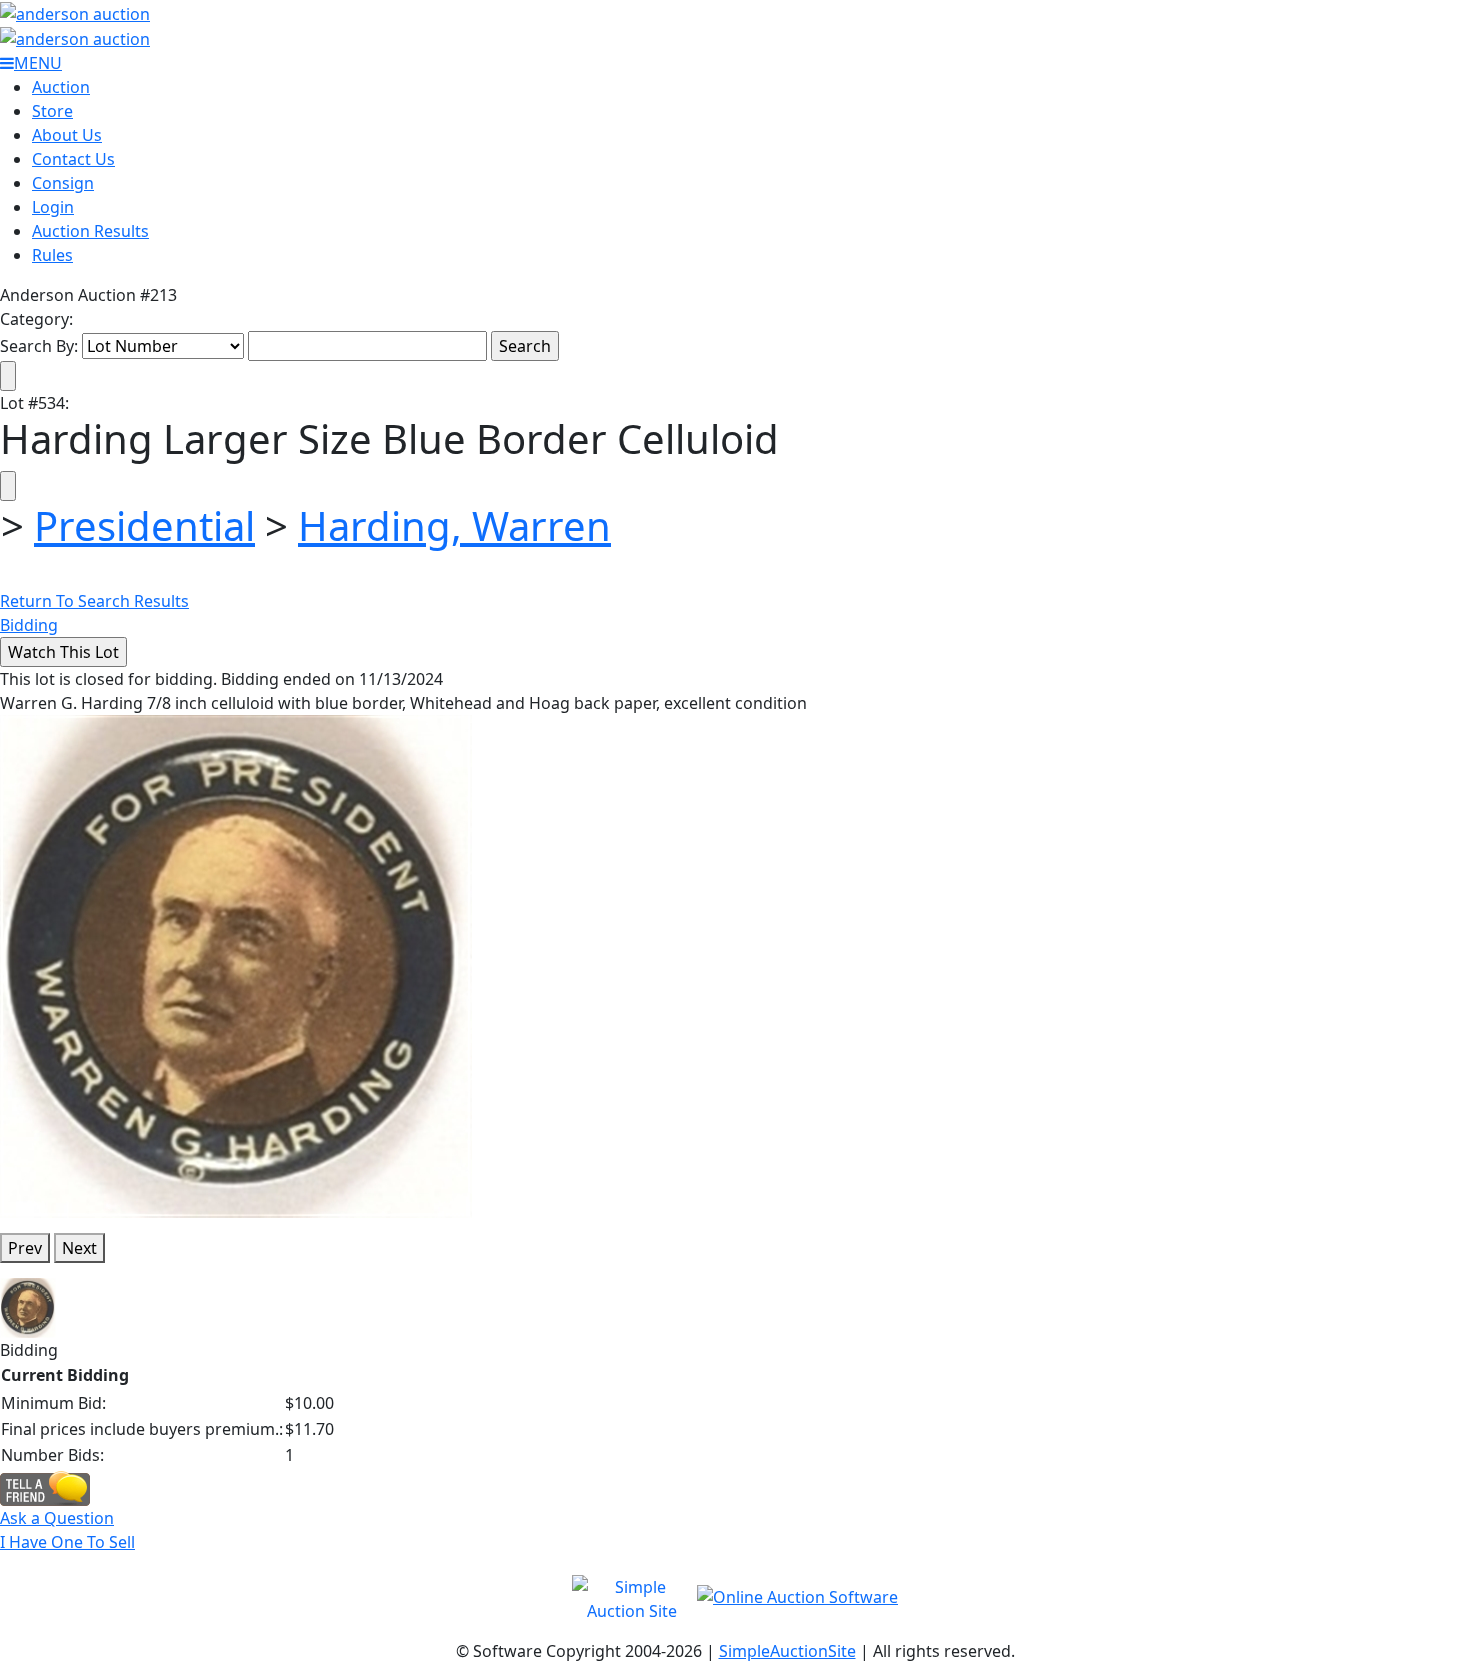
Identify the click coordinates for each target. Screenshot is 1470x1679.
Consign (63, 183)
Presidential (144, 525)
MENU (38, 63)
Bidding (29, 625)
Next (79, 1248)
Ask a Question (57, 1518)
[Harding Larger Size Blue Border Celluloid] (236, 965)
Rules (52, 255)
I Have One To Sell (67, 1542)
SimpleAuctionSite (787, 1651)
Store (52, 111)
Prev (25, 1248)
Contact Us (73, 159)
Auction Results (90, 231)
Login (53, 207)
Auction (61, 87)
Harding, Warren (454, 525)
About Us (67, 135)
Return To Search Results (94, 601)
